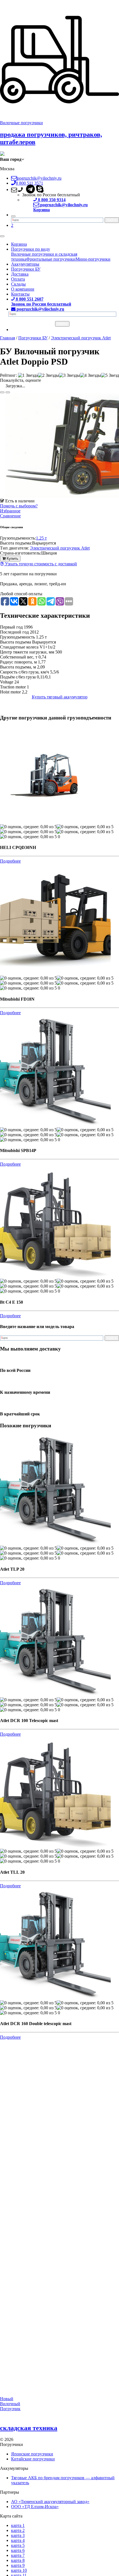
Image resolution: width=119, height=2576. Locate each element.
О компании (23, 289)
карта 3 (18, 2535)
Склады (18, 284)
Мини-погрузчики (93, 259)
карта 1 (18, 2525)
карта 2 (18, 2530)
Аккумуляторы (25, 264)
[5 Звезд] (110, 375)
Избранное (10, 511)
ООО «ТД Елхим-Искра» (35, 2507)
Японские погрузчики (32, 2454)
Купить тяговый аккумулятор (60, 697)
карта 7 (18, 2555)
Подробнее (10, 861)
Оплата (18, 279)
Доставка (20, 274)
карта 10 (19, 2570)
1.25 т (41, 538)
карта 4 (18, 2540)
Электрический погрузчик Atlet (60, 548)
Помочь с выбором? (19, 506)
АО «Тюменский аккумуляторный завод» (50, 2502)
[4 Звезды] (90, 375)
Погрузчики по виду (31, 249)
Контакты (20, 294)
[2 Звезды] (48, 375)
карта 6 (18, 2550)
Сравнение (10, 516)
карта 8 (18, 2560)
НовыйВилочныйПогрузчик (10, 2404)
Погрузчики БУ (26, 269)
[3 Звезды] (69, 375)
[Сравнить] (8, 392)
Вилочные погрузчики (21, 123)
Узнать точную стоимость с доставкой (40, 564)
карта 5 (18, 2545)
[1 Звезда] (28, 375)
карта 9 (18, 2565)
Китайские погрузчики (33, 2459)
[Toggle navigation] (2, 236)
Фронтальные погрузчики (51, 259)
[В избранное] (2, 392)
